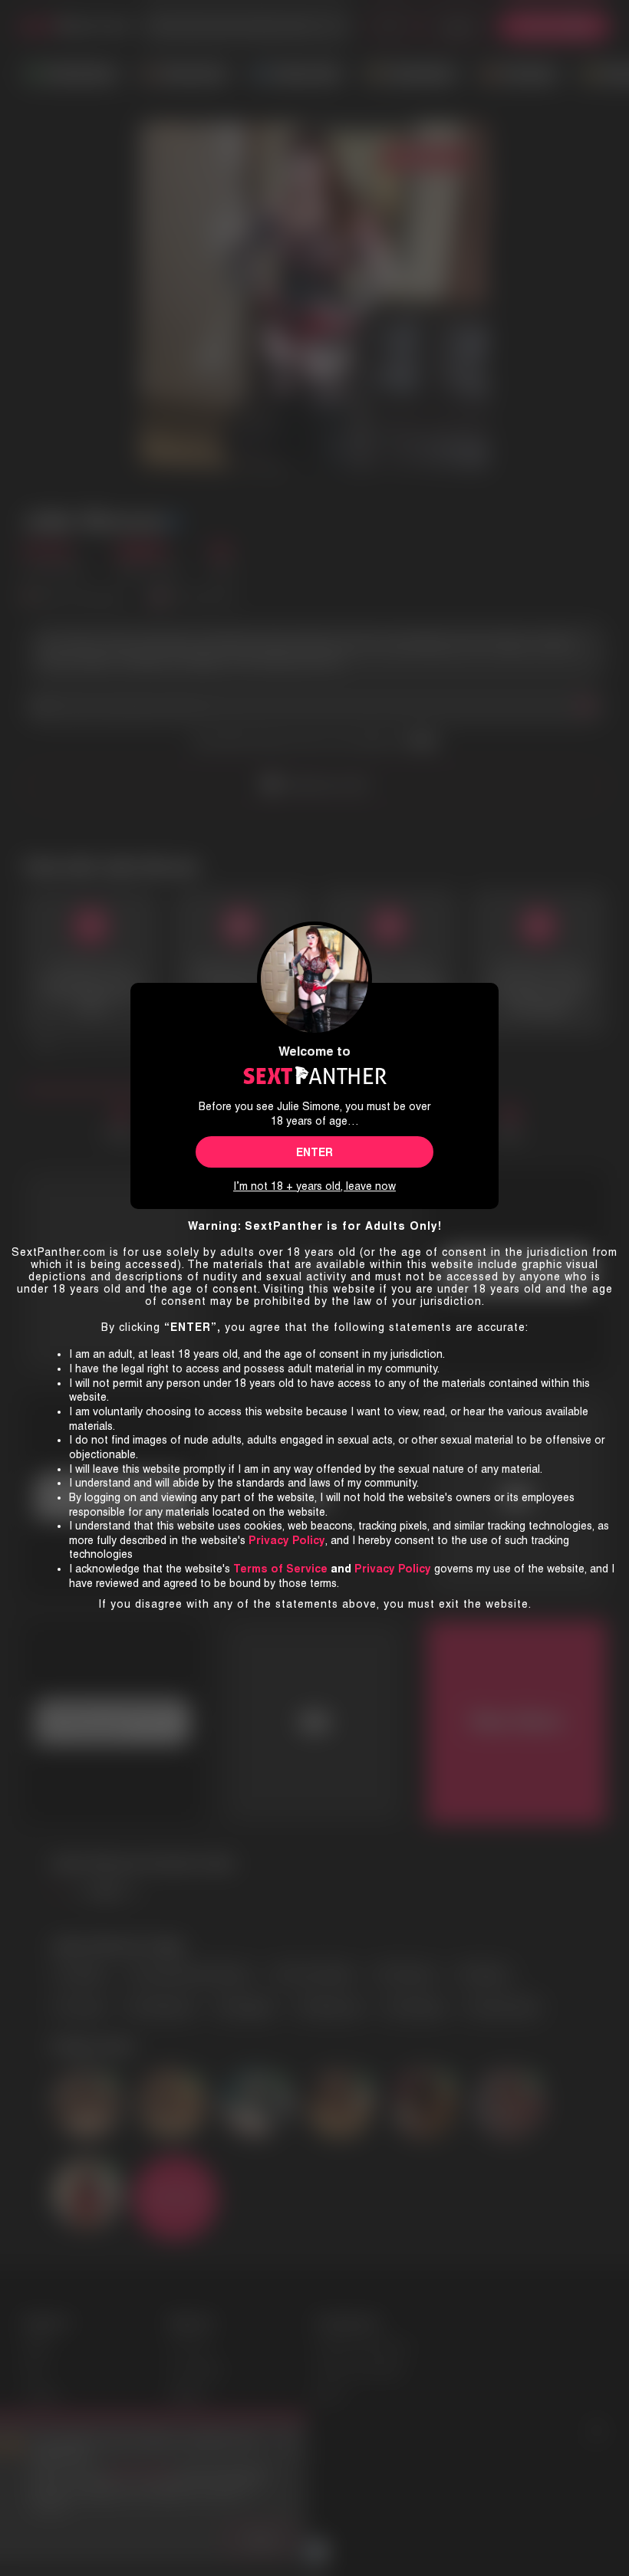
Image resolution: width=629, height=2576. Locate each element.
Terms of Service (280, 1569)
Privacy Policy (393, 1569)
